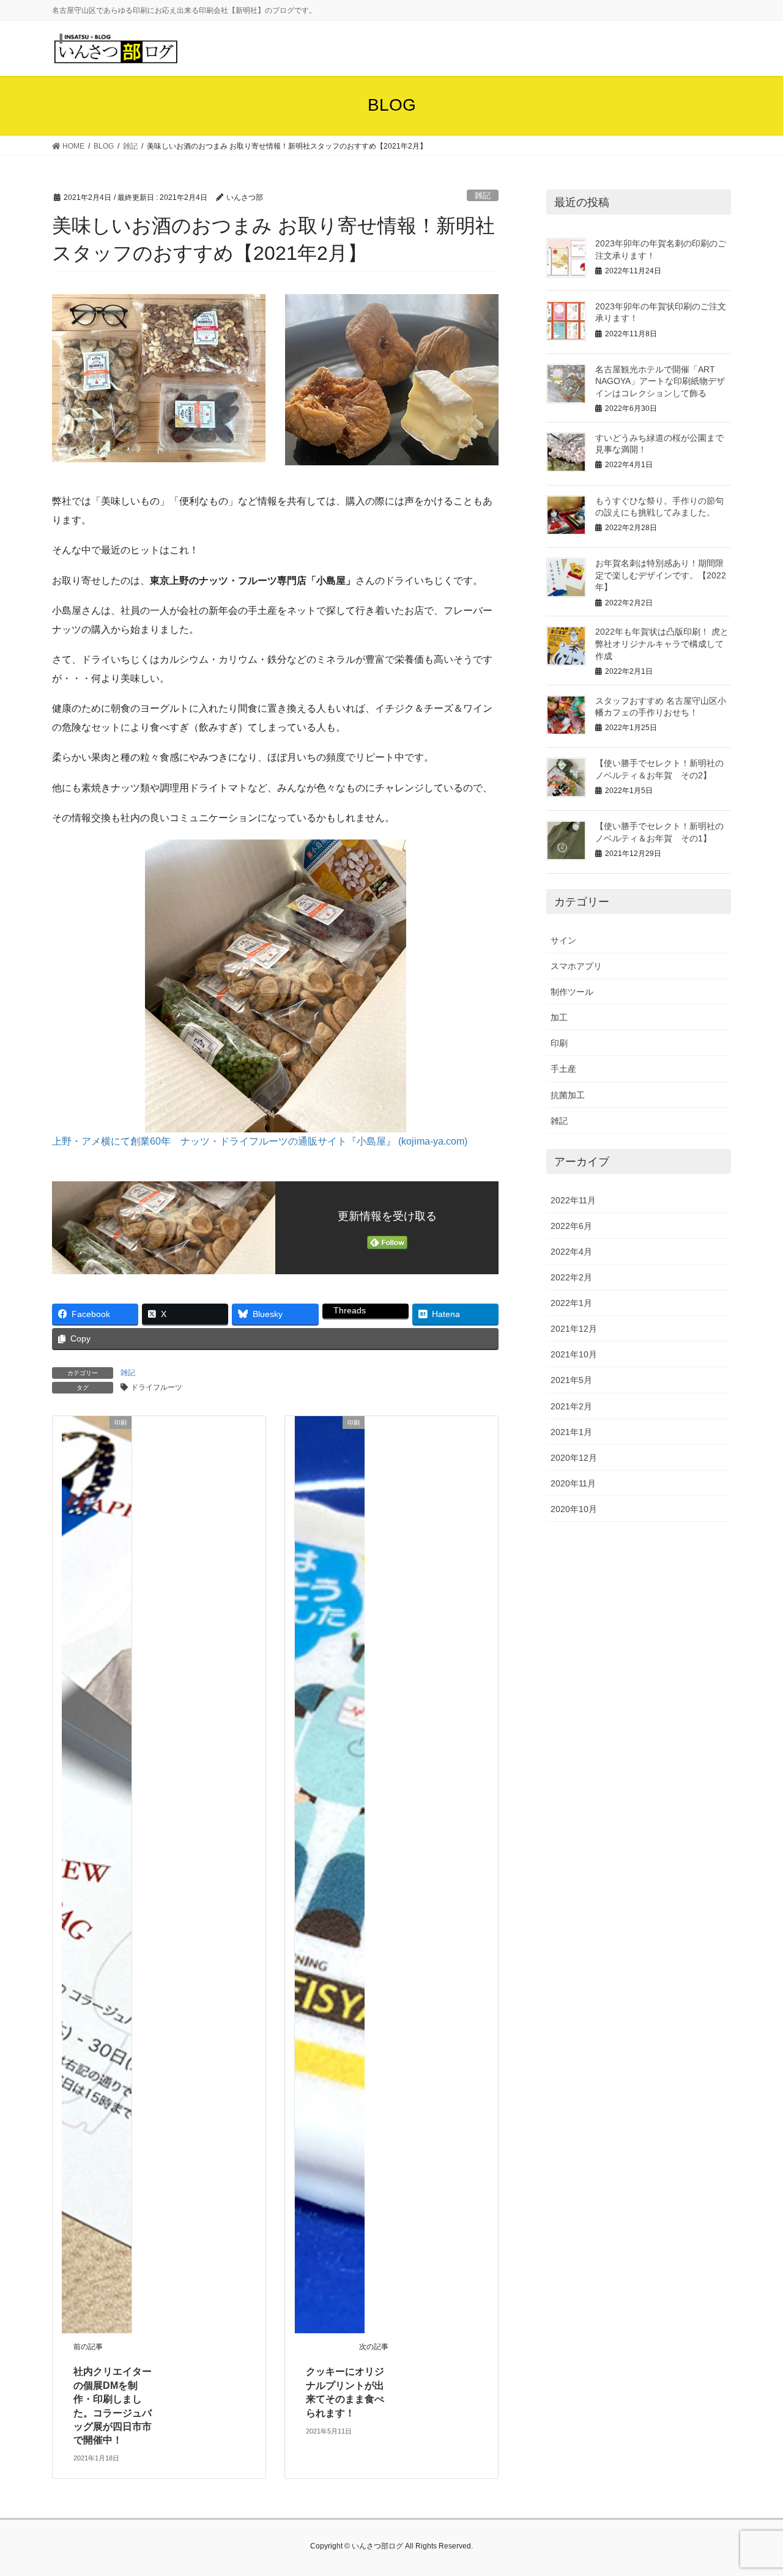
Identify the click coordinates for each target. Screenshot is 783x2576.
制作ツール (572, 992)
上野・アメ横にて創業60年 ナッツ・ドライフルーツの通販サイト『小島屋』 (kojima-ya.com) (260, 1141)
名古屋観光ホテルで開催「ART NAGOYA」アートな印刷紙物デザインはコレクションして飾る (660, 381)
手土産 (563, 1069)
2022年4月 (571, 1252)
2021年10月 (574, 1354)
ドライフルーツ (157, 1387)
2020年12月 (574, 1458)
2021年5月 (571, 1380)
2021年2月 (571, 1406)
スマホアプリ (576, 966)
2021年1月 (571, 1432)
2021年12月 (574, 1329)
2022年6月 (571, 1226)
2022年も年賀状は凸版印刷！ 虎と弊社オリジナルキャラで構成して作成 (662, 644)
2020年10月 (574, 1509)
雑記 (483, 195)
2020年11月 (573, 1483)
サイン (563, 940)
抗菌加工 (568, 1095)
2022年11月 (573, 1200)
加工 (559, 1017)
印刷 (559, 1043)
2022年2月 (571, 1277)
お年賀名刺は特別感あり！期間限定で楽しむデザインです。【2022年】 (661, 575)
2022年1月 (571, 1303)
